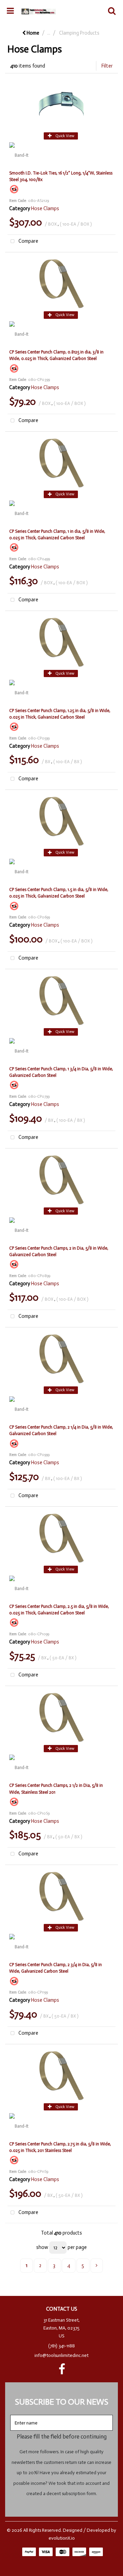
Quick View (64, 136)
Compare (28, 241)
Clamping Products (79, 33)
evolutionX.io (62, 2538)
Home (32, 33)
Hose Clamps (45, 208)
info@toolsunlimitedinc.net (61, 2355)
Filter (107, 66)
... (49, 33)
